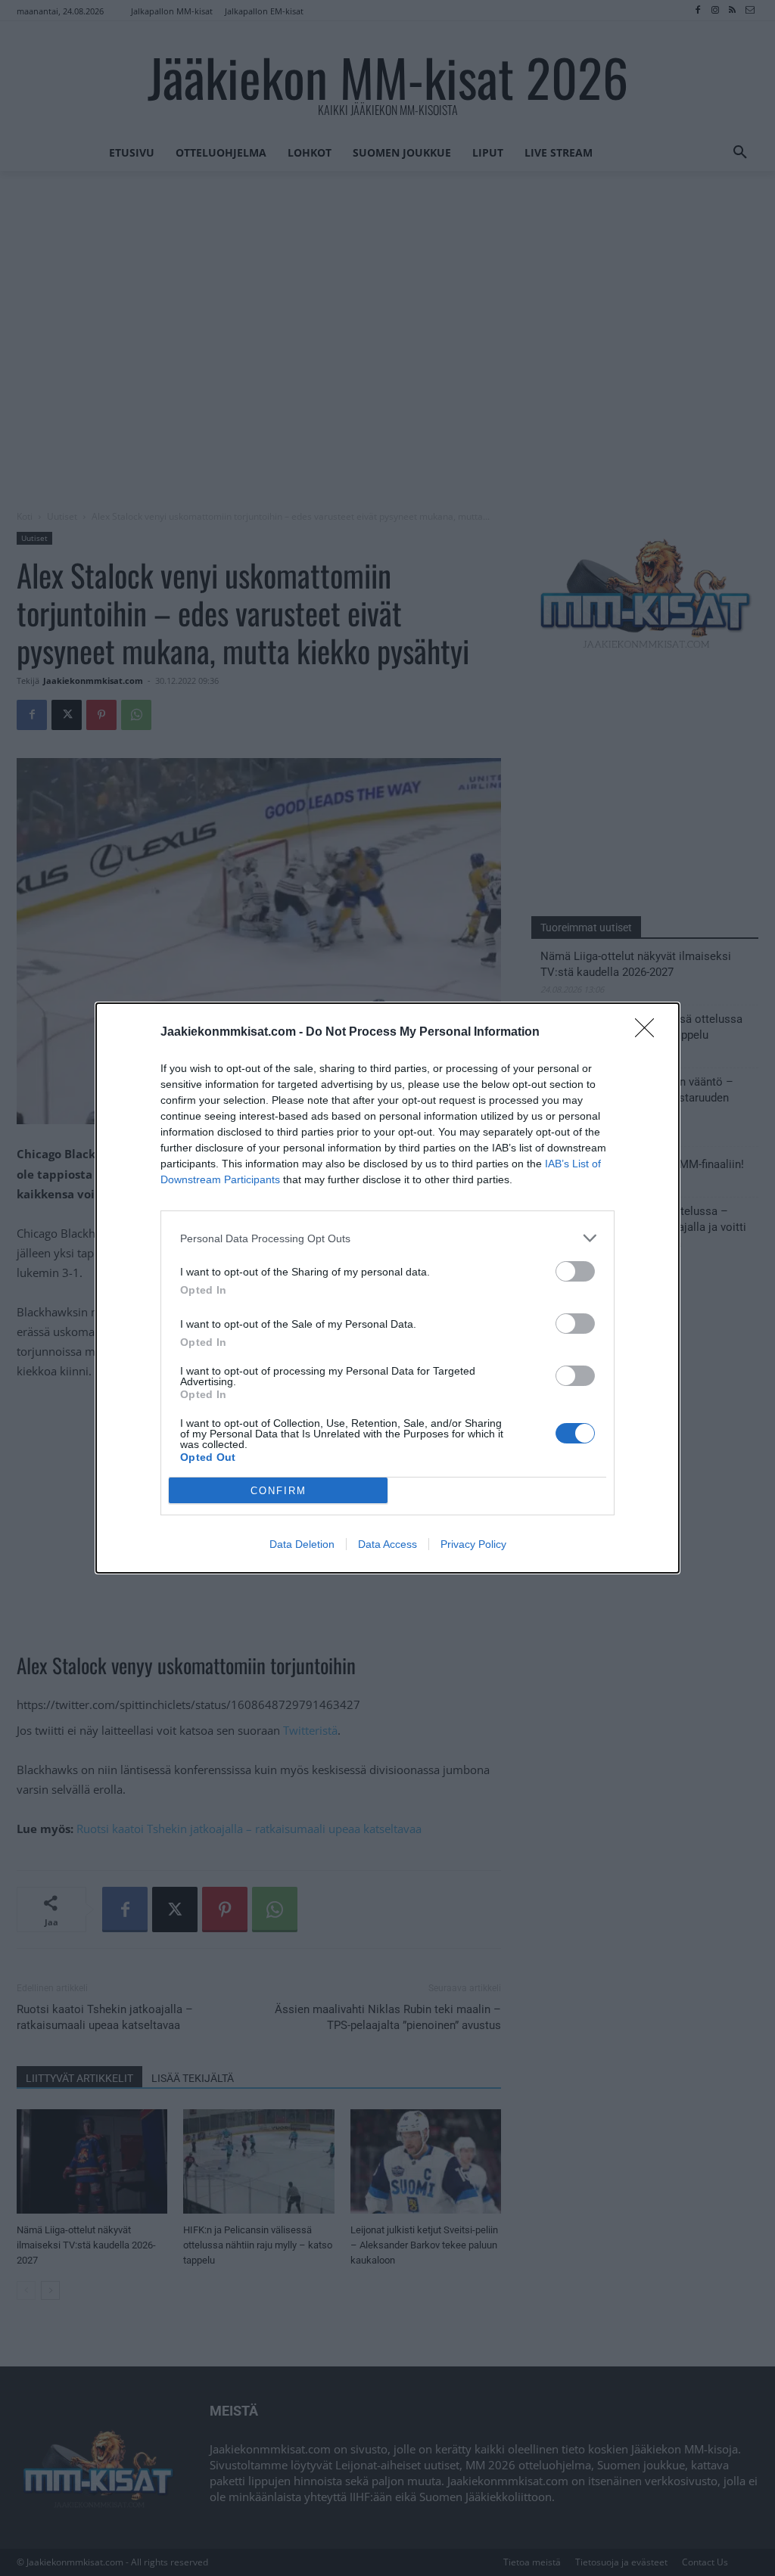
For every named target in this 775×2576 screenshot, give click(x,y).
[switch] (575, 1271)
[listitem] (387, 1238)
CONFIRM (279, 1491)
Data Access (387, 1544)
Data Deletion (302, 1544)
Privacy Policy (473, 1544)
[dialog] (387, 1288)
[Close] (649, 1033)
